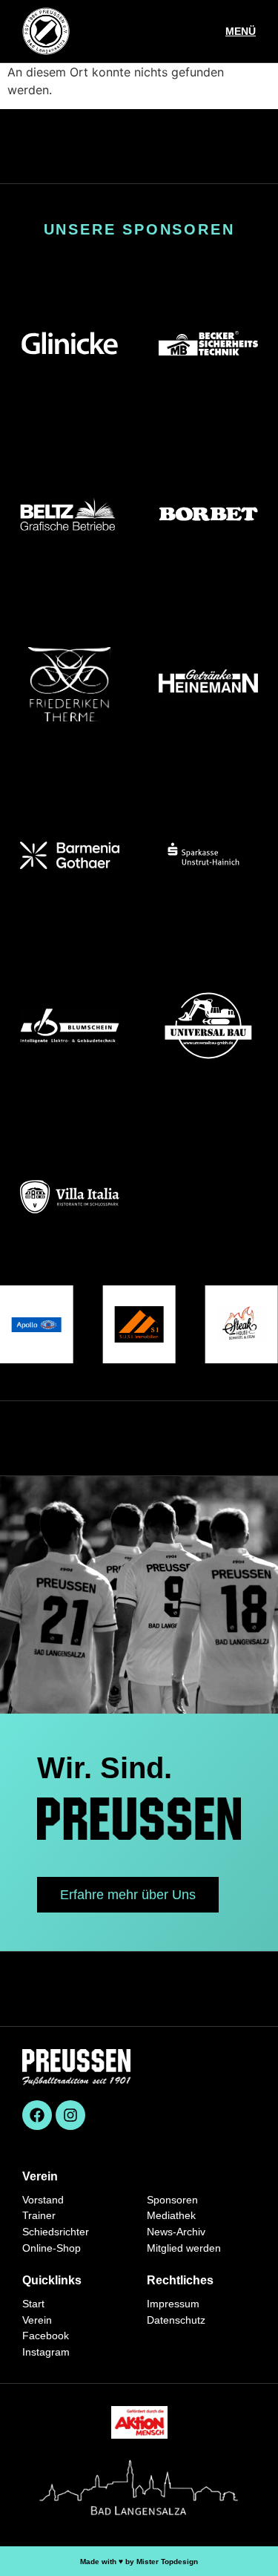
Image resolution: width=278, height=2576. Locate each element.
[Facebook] (37, 2115)
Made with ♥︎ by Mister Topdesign (139, 2562)
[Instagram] (70, 2115)
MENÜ (241, 31)
